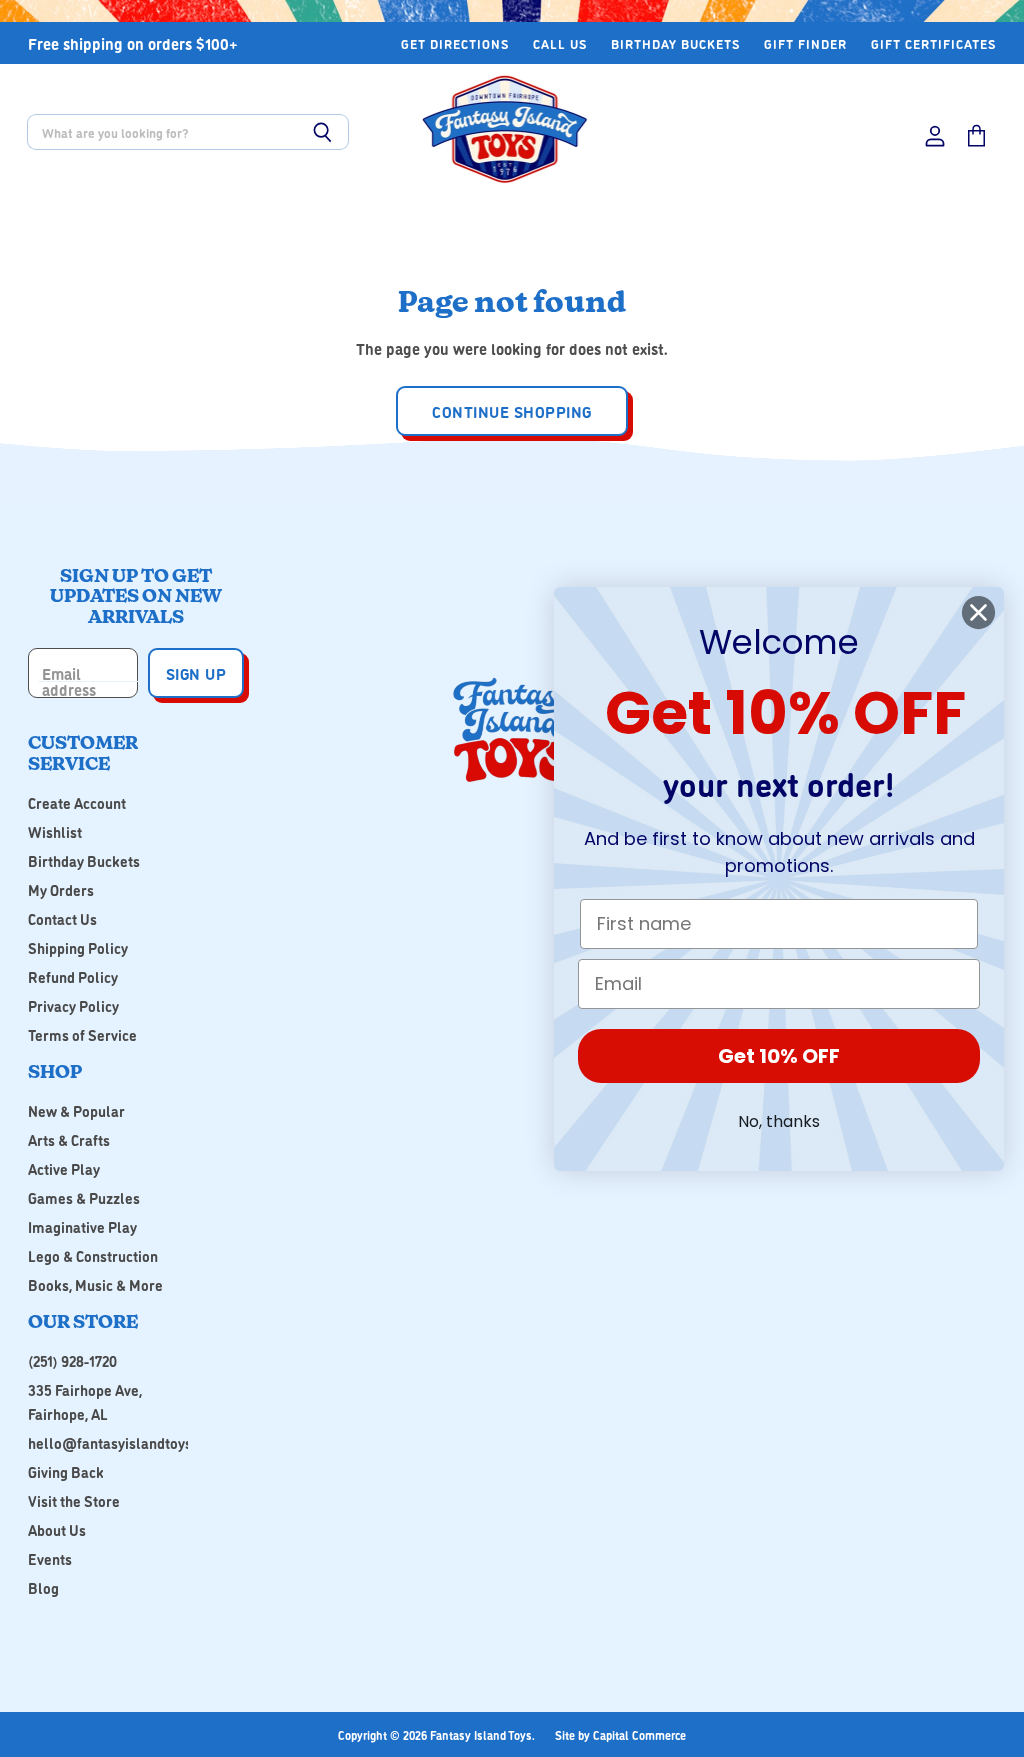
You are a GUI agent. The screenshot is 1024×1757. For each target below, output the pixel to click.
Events (50, 1558)
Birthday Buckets (675, 43)
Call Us (560, 43)
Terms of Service (82, 1034)
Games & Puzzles (84, 1197)
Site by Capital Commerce (620, 1734)
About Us (57, 1529)
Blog (43, 1587)
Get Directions (455, 43)
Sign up (196, 673)
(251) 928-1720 (72, 1360)
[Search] (322, 132)
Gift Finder (805, 43)
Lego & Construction (93, 1255)
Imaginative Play (82, 1226)
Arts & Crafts (69, 1139)
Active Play (64, 1168)
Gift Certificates (933, 43)
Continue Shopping (511, 411)
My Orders (61, 889)
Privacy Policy (73, 1005)
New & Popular (76, 1110)
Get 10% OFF (779, 1056)
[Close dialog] (978, 612)
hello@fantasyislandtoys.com (125, 1442)
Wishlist (55, 831)
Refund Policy (73, 976)
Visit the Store (74, 1500)
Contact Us (62, 918)
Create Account (77, 802)
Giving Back (66, 1471)
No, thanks (779, 1121)
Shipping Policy (78, 947)
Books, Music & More (95, 1284)
